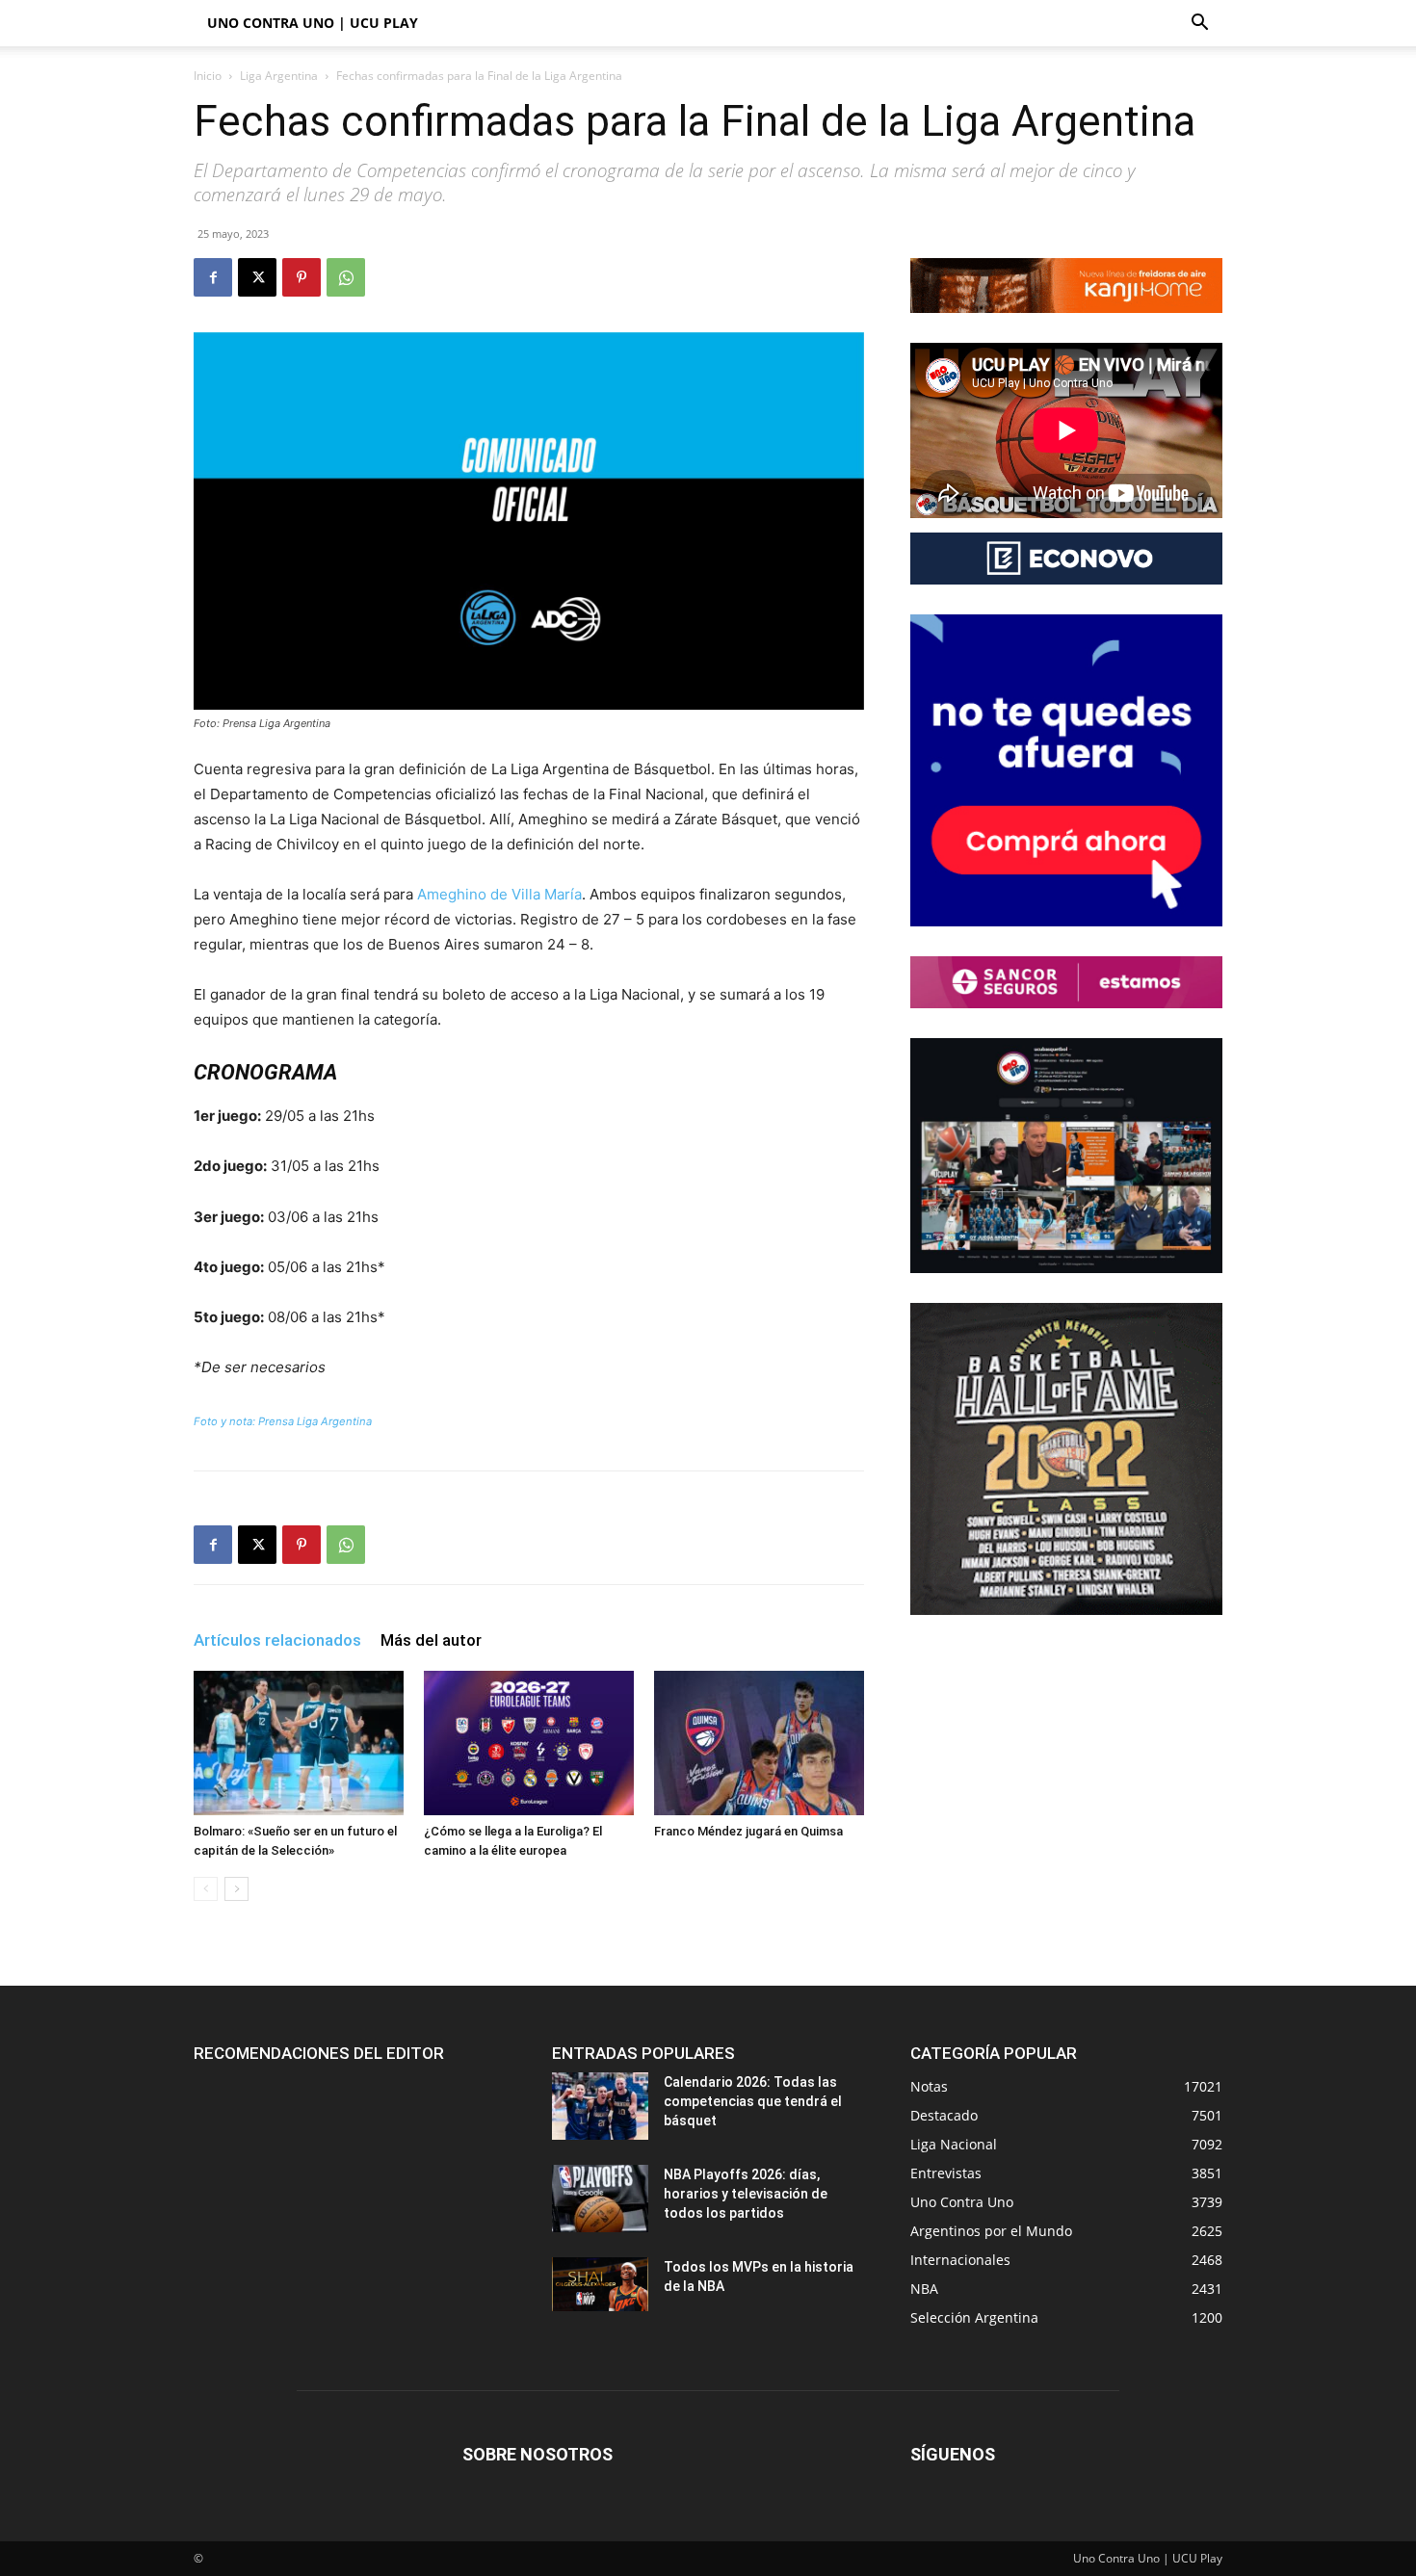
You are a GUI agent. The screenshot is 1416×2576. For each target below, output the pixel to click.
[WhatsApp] (346, 277)
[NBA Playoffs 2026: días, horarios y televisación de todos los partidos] (600, 2199)
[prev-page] (206, 1889)
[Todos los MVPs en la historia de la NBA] (600, 2284)
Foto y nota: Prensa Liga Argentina (283, 1421)
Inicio (208, 76)
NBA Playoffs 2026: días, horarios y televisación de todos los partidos (746, 2194)
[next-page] (236, 1889)
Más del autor (431, 1640)
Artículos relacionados (277, 1640)
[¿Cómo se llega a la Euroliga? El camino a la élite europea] (529, 1743)
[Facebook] (213, 277)
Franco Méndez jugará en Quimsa (748, 1831)
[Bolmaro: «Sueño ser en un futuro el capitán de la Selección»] (299, 1743)
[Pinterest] (302, 277)
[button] (1199, 25)
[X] (257, 277)
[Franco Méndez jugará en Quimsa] (759, 1743)
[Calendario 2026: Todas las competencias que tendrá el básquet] (600, 2106)
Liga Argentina (279, 76)
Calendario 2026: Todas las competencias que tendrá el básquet (753, 2101)
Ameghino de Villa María (499, 894)
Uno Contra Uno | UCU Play (313, 23)
